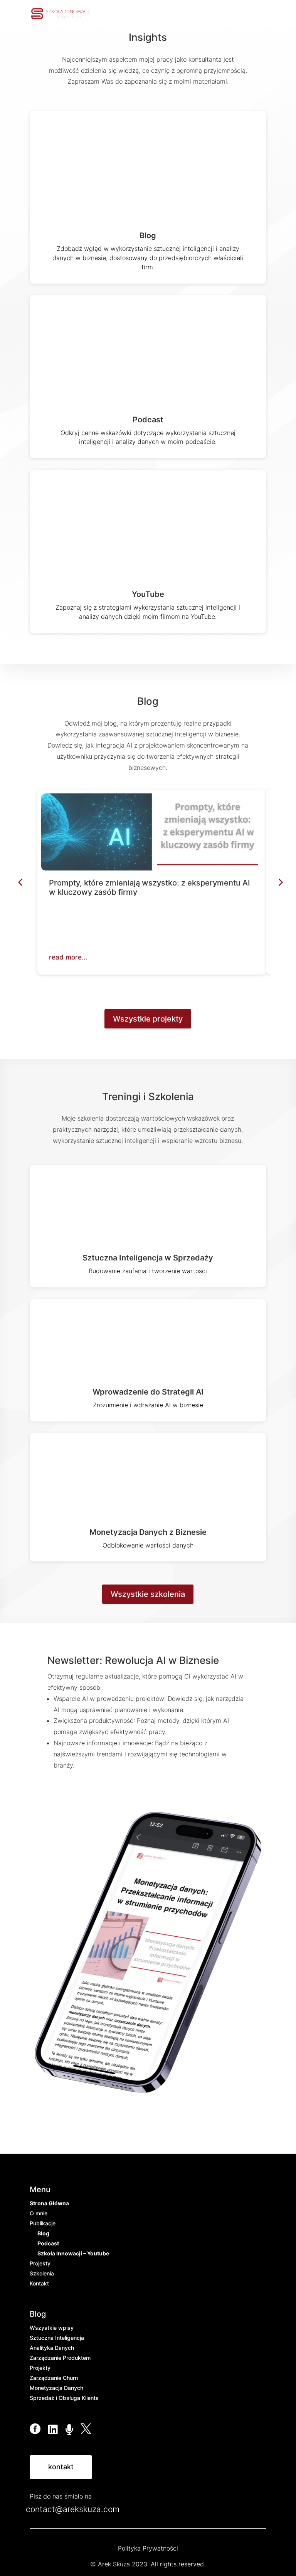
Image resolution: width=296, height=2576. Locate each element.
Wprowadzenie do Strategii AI (148, 1392)
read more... (68, 957)
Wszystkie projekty (148, 1019)
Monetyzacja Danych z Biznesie (148, 1532)
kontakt (61, 2467)
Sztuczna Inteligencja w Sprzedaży (148, 1258)
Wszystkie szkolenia (148, 1594)
